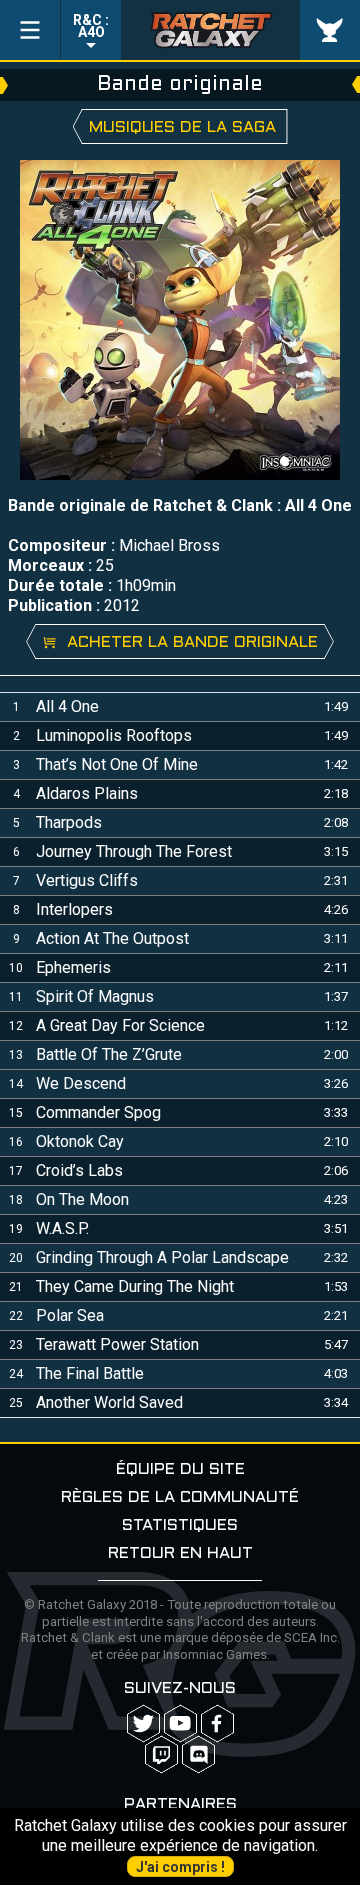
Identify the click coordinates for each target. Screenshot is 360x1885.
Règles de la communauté (180, 1497)
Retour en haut (180, 1553)
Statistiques (180, 1525)
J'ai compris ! (180, 1867)
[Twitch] (161, 1754)
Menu (30, 30)
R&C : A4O (91, 26)
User (330, 30)
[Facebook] (217, 1723)
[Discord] (198, 1754)
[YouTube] (180, 1723)
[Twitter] (143, 1723)
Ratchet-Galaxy (211, 30)
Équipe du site (180, 1469)
